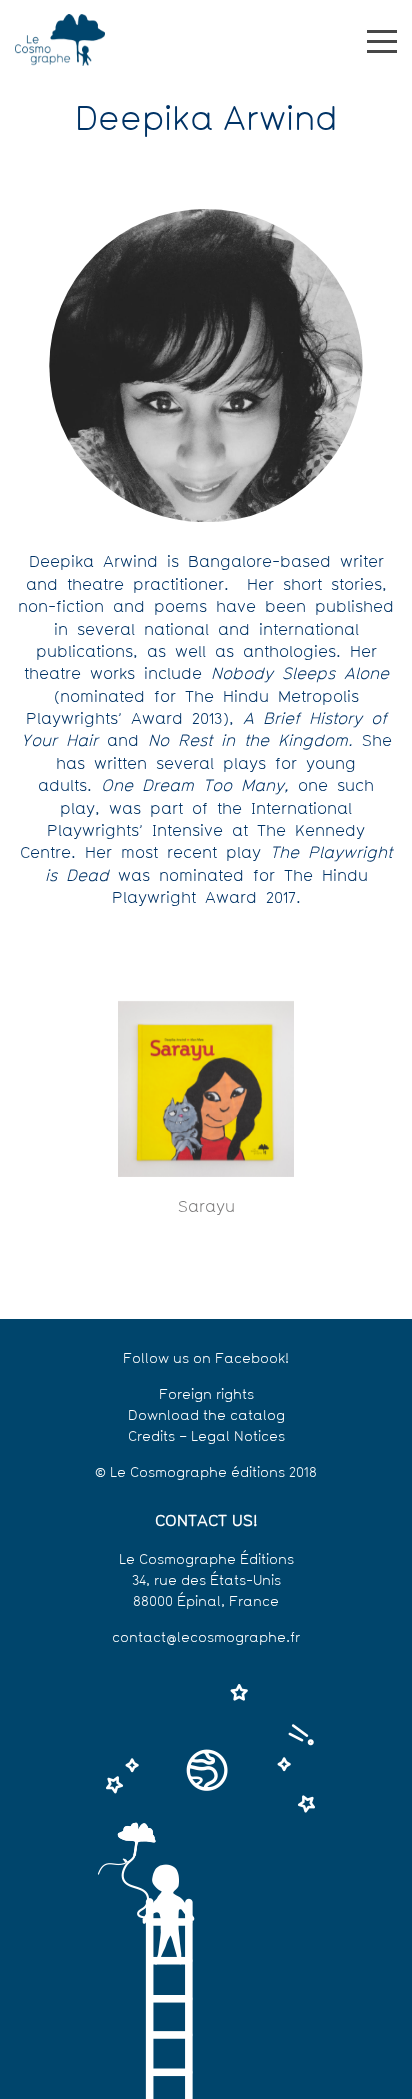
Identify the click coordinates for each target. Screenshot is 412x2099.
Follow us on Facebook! (206, 1359)
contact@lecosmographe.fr (206, 1638)
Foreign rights (206, 1395)
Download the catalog (206, 1416)
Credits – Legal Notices (206, 1437)
